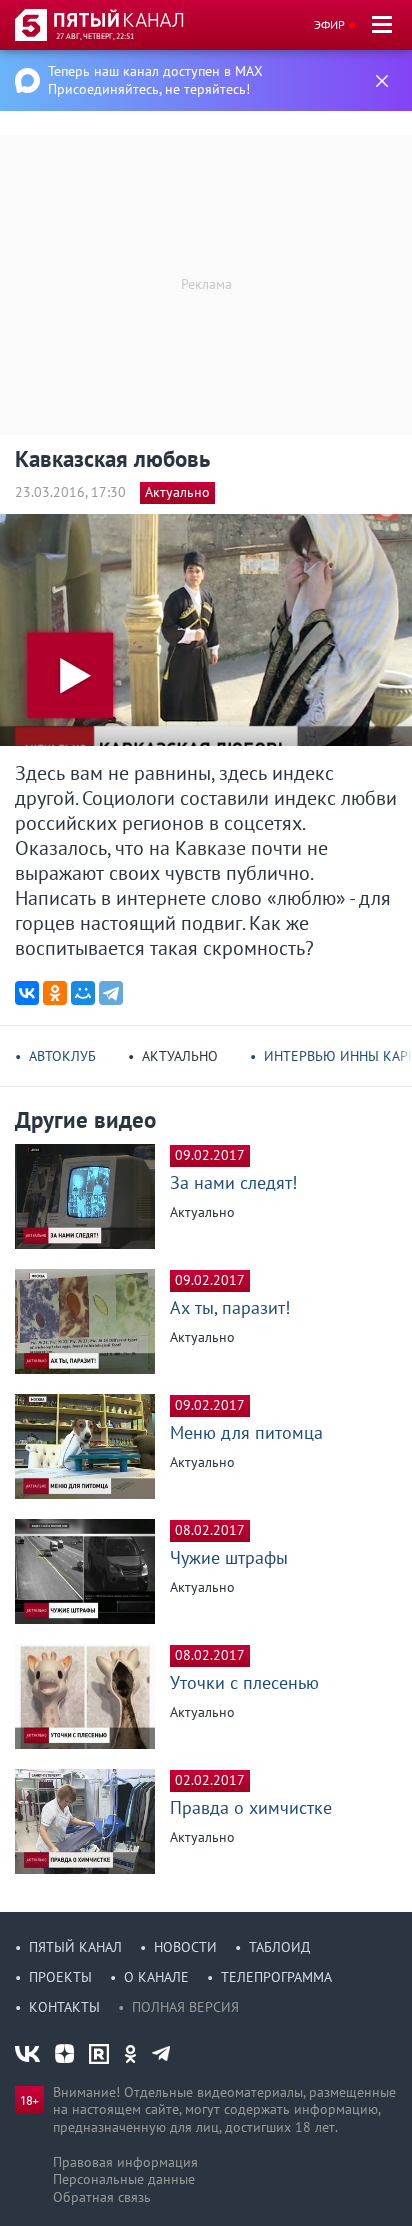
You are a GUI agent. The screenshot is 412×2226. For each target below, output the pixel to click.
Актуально (177, 492)
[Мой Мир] (83, 993)
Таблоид (279, 1947)
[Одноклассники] (55, 993)
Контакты (64, 2007)
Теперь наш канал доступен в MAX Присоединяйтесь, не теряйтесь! (155, 80)
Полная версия (185, 2007)
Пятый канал (75, 1947)
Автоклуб (62, 1056)
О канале (156, 1977)
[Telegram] (111, 993)
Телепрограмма (276, 1977)
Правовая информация (125, 2162)
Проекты (60, 1977)
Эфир (329, 24)
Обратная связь (102, 2197)
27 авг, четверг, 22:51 (95, 36)
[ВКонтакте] (27, 993)
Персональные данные (124, 2179)
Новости (185, 1947)
